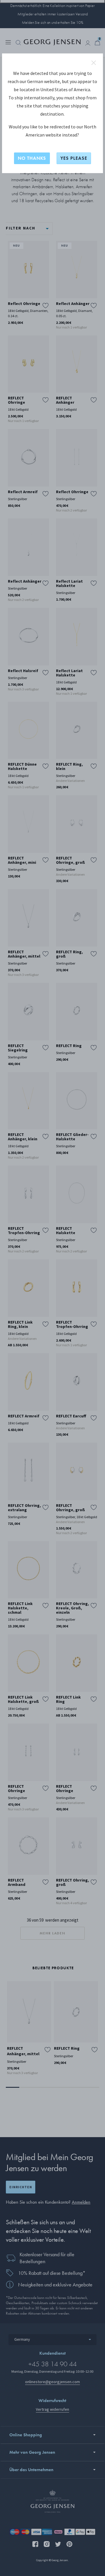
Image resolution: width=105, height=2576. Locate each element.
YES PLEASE (74, 158)
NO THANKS (32, 158)
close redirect (94, 63)
